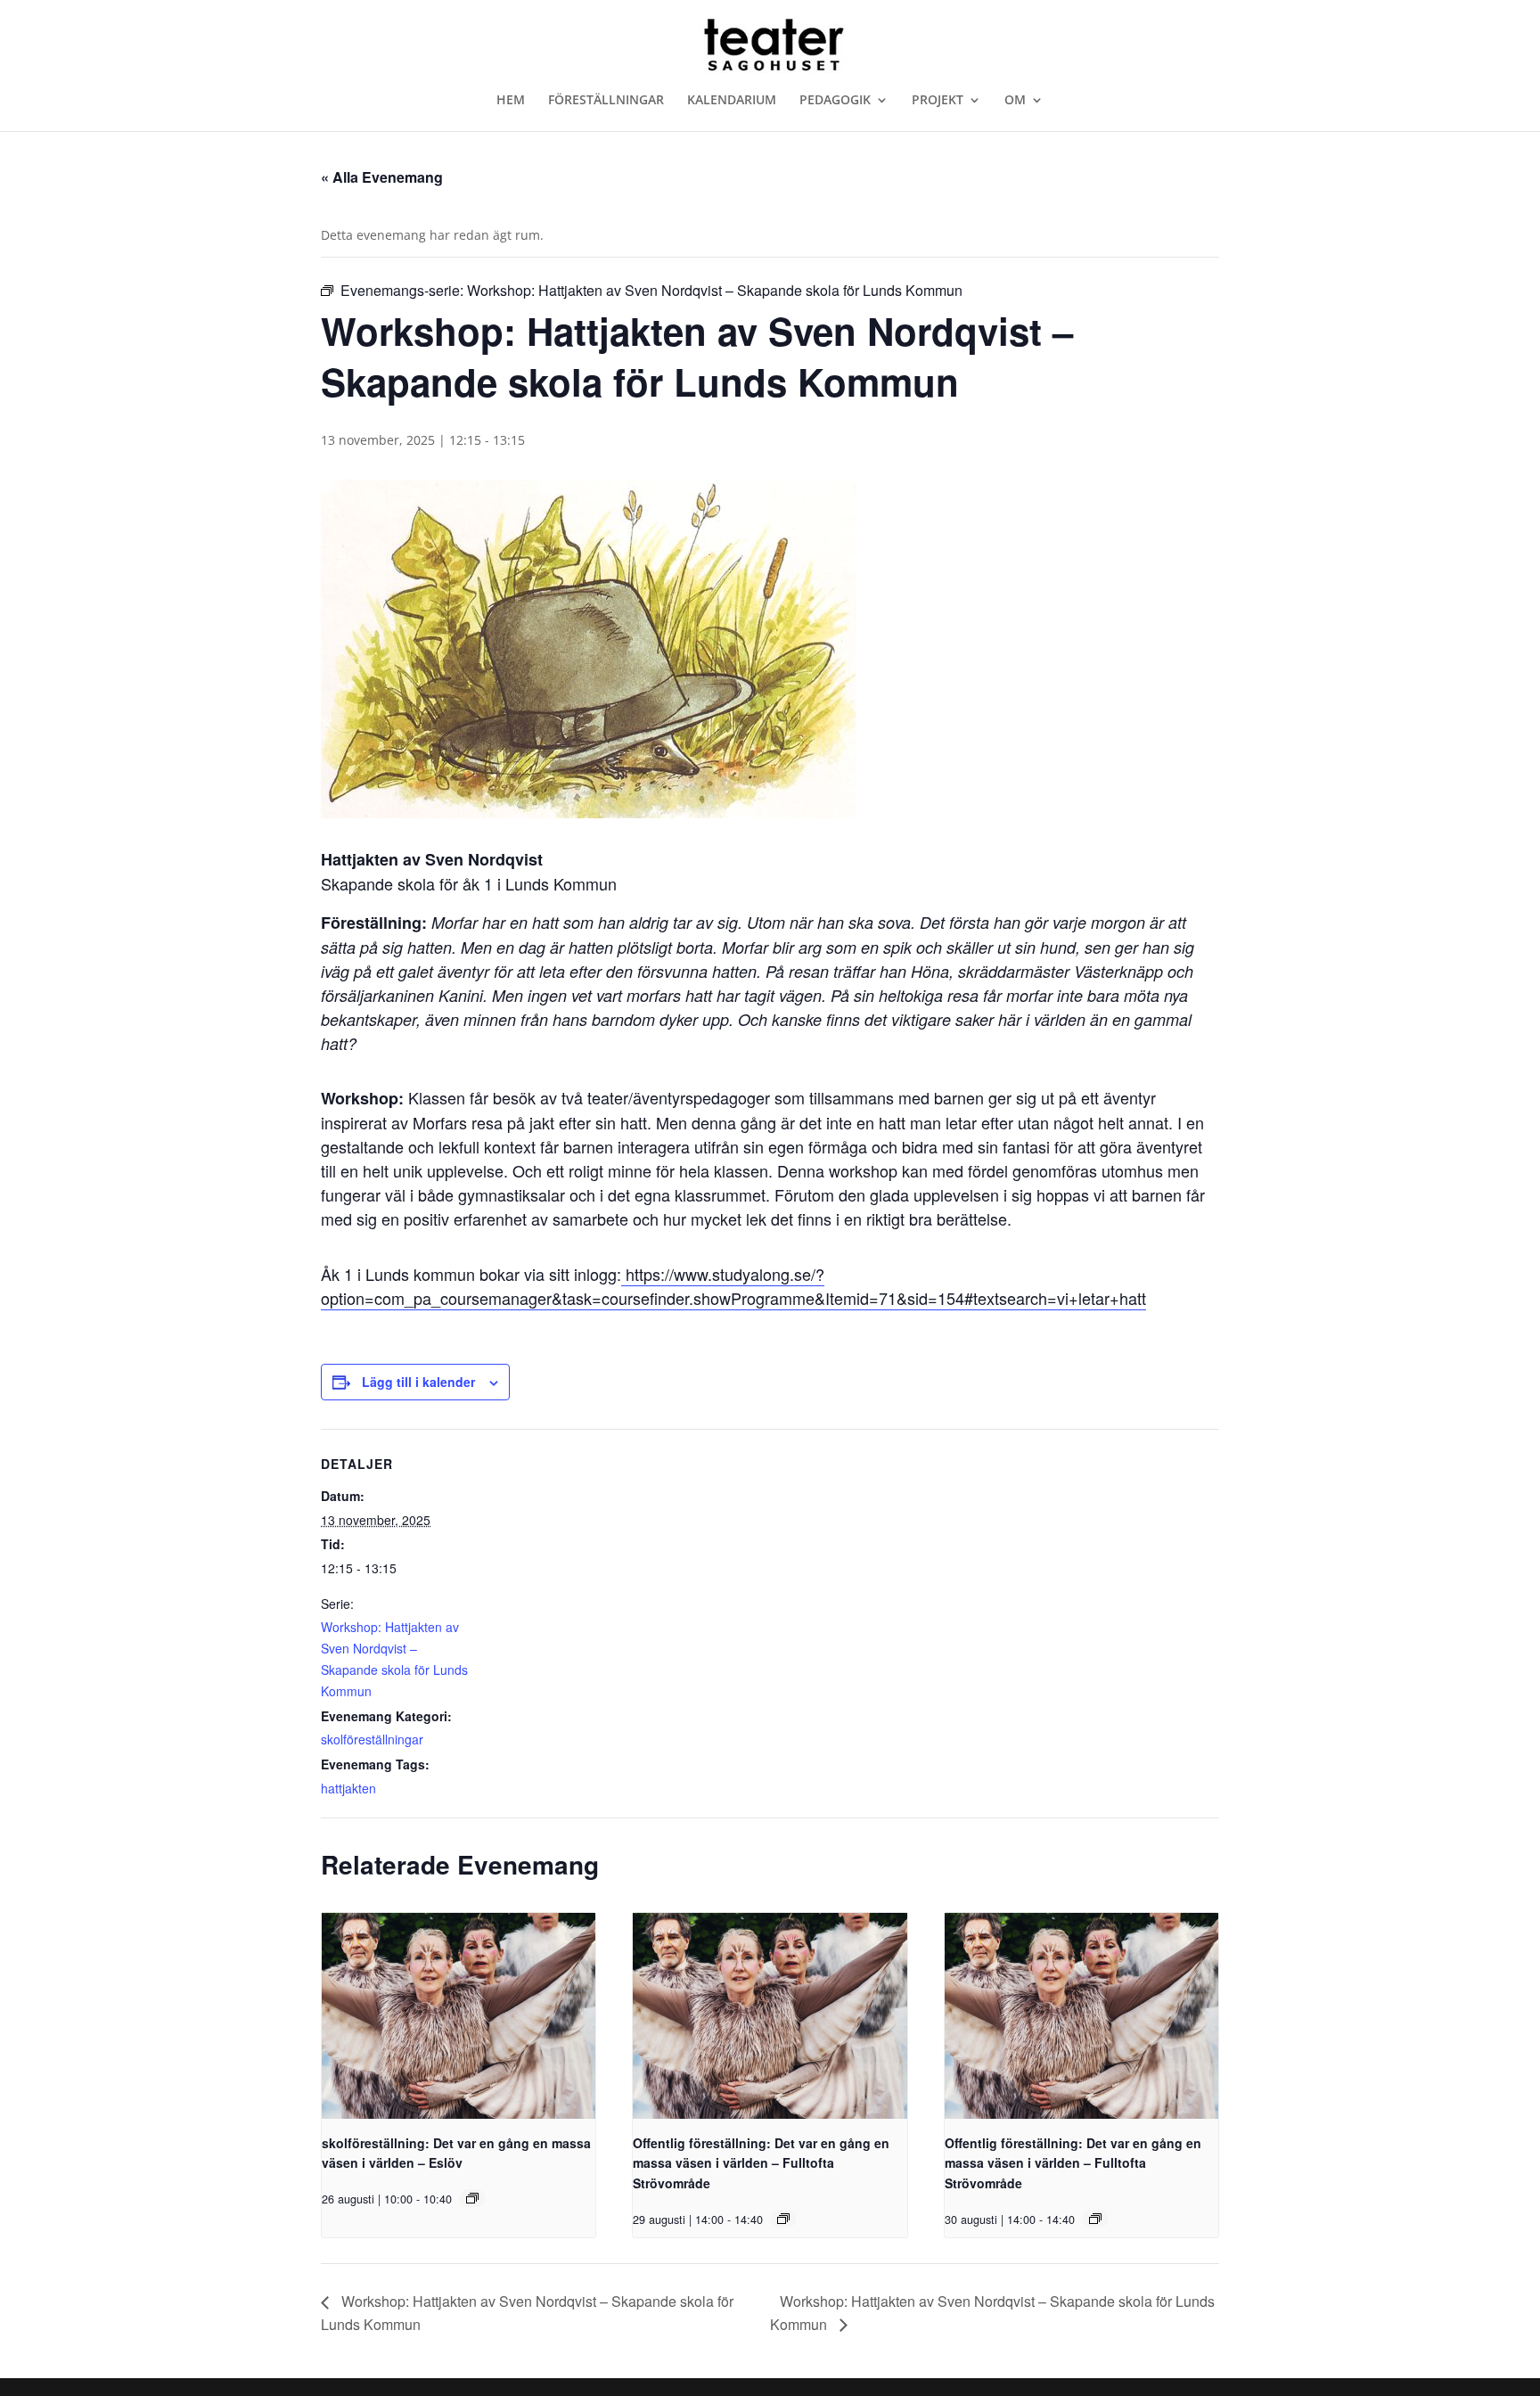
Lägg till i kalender (418, 1382)
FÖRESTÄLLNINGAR (606, 101)
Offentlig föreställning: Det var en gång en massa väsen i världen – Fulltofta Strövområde (761, 2163)
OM (1015, 101)
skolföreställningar (372, 1739)
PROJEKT (938, 101)
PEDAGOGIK (835, 101)
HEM (511, 101)
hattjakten (348, 1788)
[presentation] (459, 2015)
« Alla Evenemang (382, 177)
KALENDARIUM (732, 101)
